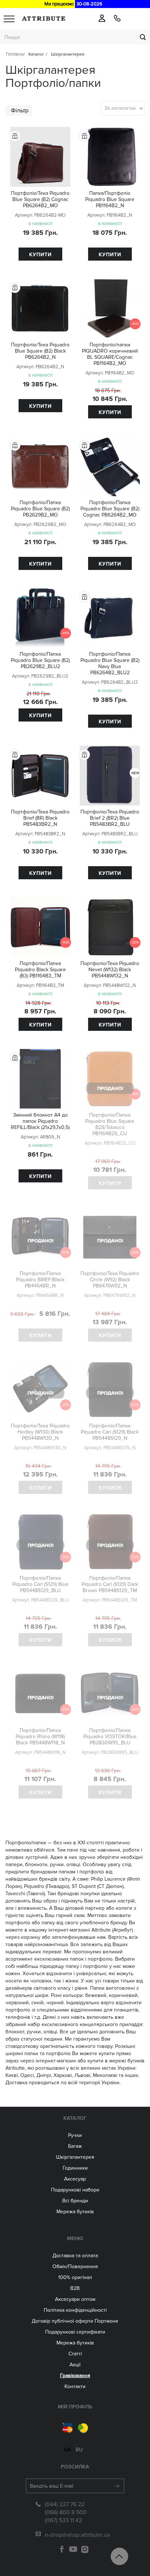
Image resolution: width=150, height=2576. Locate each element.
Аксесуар (75, 2179)
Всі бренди (75, 2201)
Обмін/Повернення (75, 2266)
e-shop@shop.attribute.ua (77, 2535)
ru (79, 2450)
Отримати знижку (75, 144)
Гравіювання (75, 2376)
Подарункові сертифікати (75, 2332)
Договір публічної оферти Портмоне (75, 2321)
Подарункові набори (75, 2190)
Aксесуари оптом (75, 2299)
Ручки (75, 2135)
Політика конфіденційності (75, 2310)
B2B (75, 2288)
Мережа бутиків (75, 2212)
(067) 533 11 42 (63, 2520)
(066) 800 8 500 (66, 2512)
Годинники (75, 2168)
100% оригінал (75, 2277)
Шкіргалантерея (75, 2157)
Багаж (75, 2146)
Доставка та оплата (75, 2256)
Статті (75, 2354)
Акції (75, 2365)
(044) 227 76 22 (65, 2504)
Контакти (75, 2386)
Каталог (75, 2118)
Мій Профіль (75, 2407)
